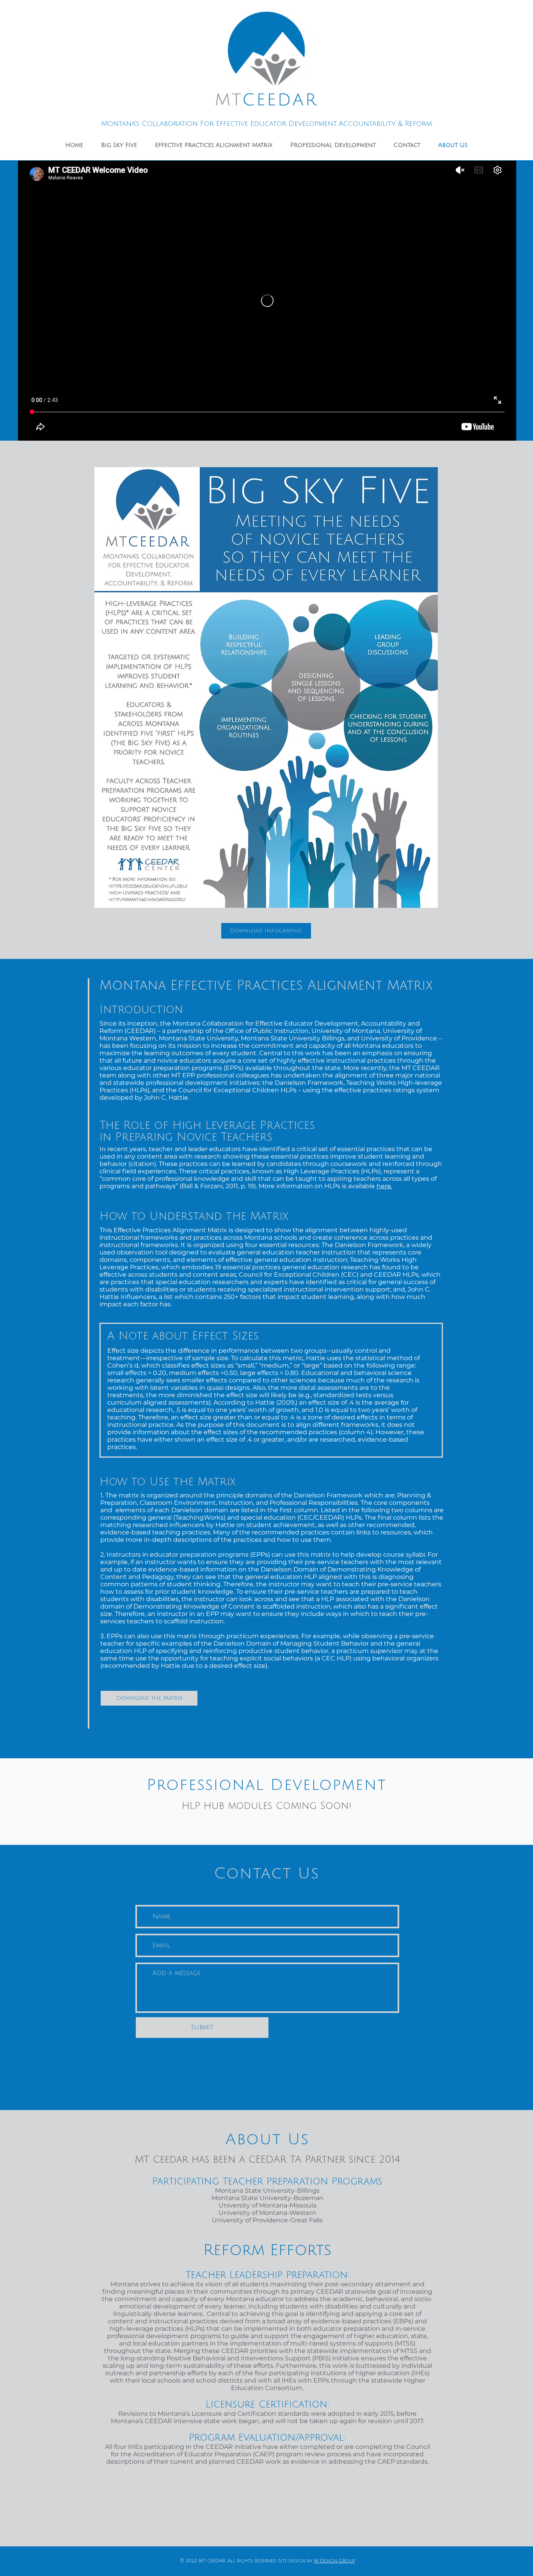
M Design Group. (334, 2561)
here (384, 1186)
